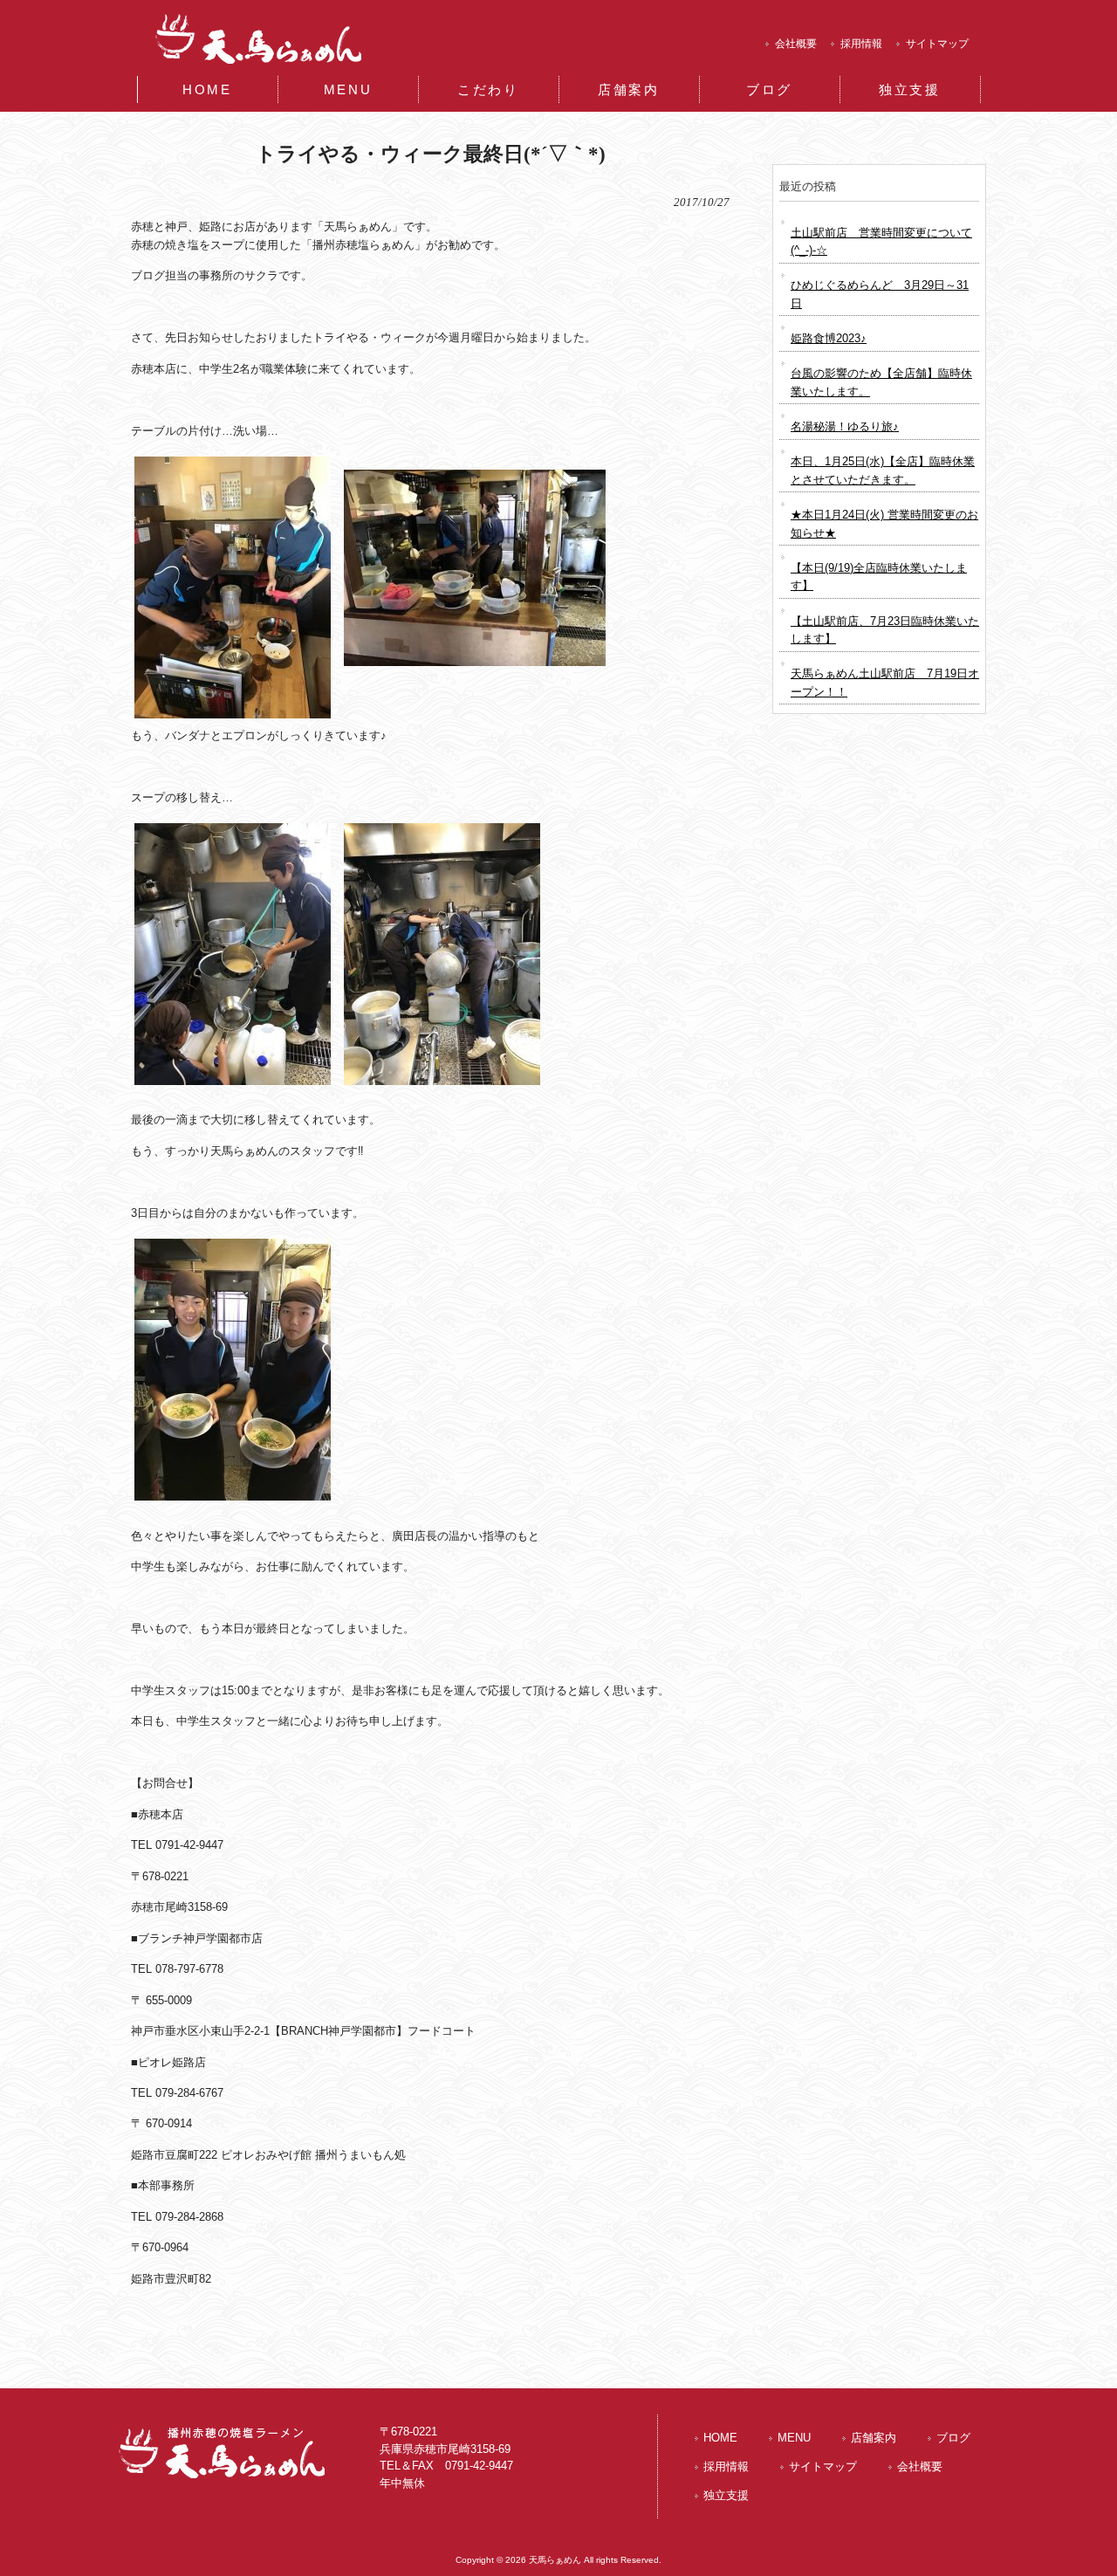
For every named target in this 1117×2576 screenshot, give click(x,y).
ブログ (953, 2438)
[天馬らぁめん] (263, 66)
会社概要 (796, 44)
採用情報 (861, 44)
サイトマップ (937, 44)
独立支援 (726, 2495)
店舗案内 (874, 2438)
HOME (720, 2438)
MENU (794, 2438)
